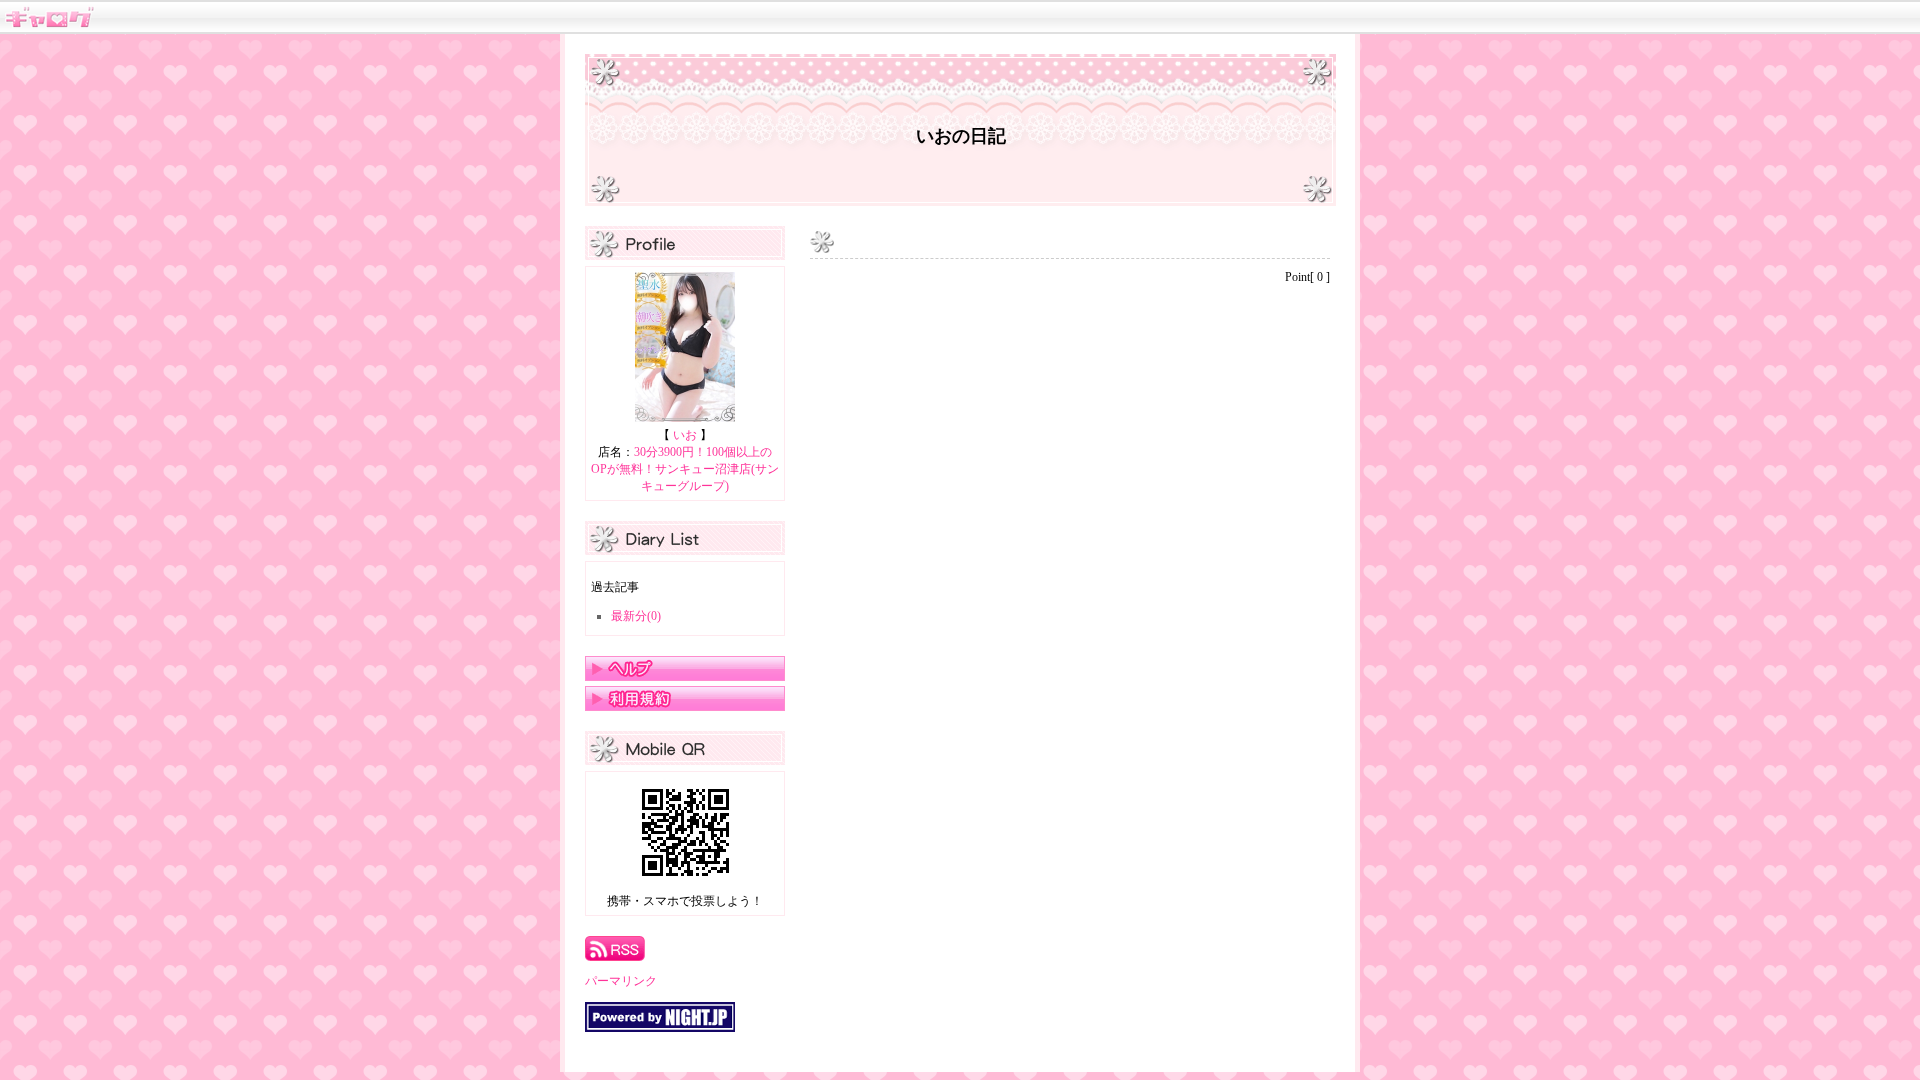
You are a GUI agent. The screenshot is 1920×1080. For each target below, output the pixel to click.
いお (685, 435)
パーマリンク (621, 981)
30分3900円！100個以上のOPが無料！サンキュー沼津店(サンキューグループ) (685, 469)
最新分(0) (636, 616)
